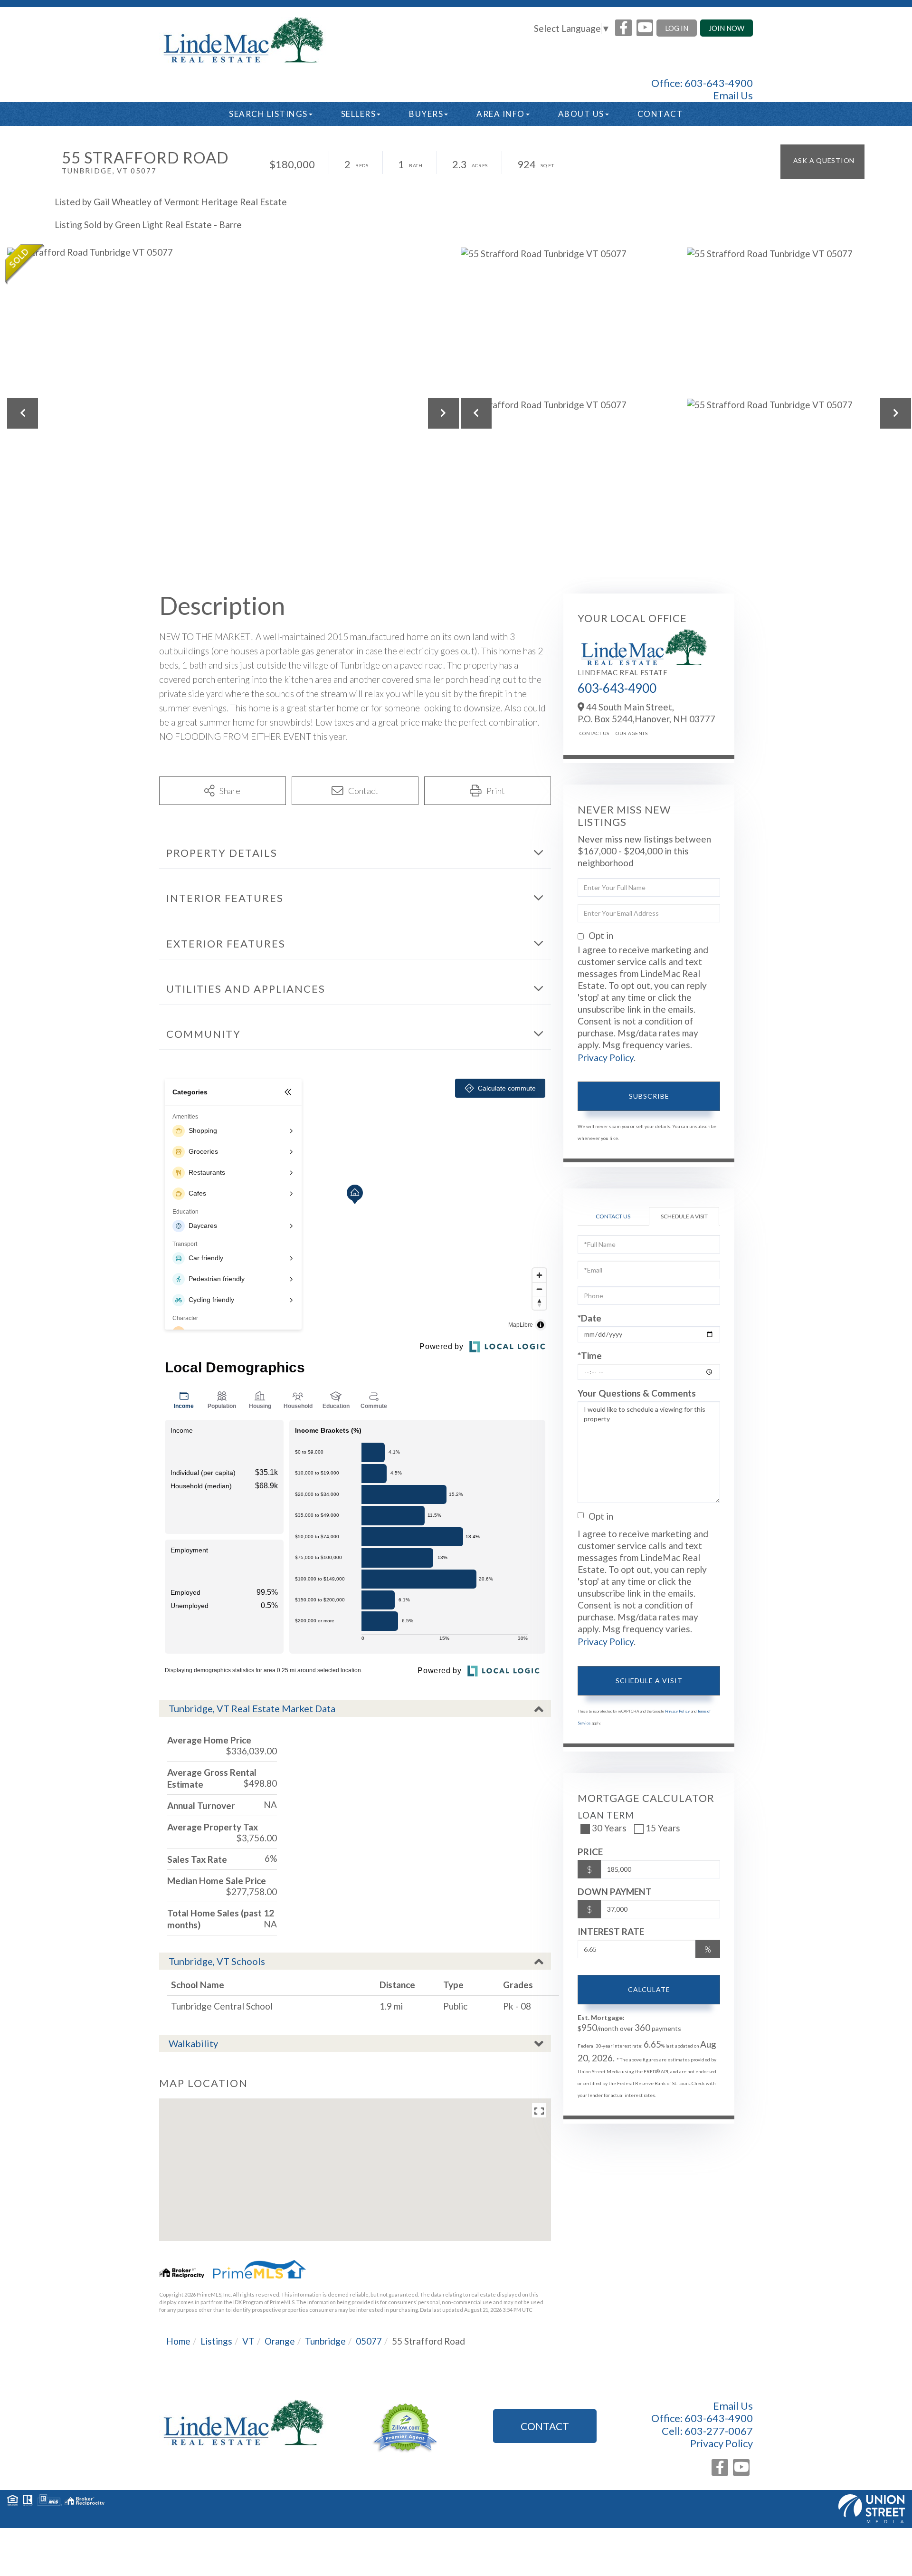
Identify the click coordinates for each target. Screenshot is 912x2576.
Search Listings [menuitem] (268, 114)
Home (178, 2341)
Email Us (733, 96)
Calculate (649, 1989)
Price (590, 1852)
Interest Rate (611, 1931)
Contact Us (594, 733)
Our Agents (631, 733)
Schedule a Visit (684, 1216)
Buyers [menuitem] (426, 114)
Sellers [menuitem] (359, 114)
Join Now (727, 28)
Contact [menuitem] (660, 114)
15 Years (663, 1828)
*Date (589, 1318)
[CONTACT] (822, 162)
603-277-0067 (719, 2431)
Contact (545, 2426)
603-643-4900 (719, 83)
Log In (677, 28)
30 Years (609, 1828)
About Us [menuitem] (581, 114)
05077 (369, 2341)
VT (248, 2341)
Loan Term (606, 1815)
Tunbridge (325, 2341)
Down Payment (615, 1891)
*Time (590, 1355)
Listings (216, 2341)
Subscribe (649, 1096)
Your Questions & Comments (637, 1393)
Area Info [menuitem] (501, 114)
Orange (280, 2341)
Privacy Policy (606, 1058)
